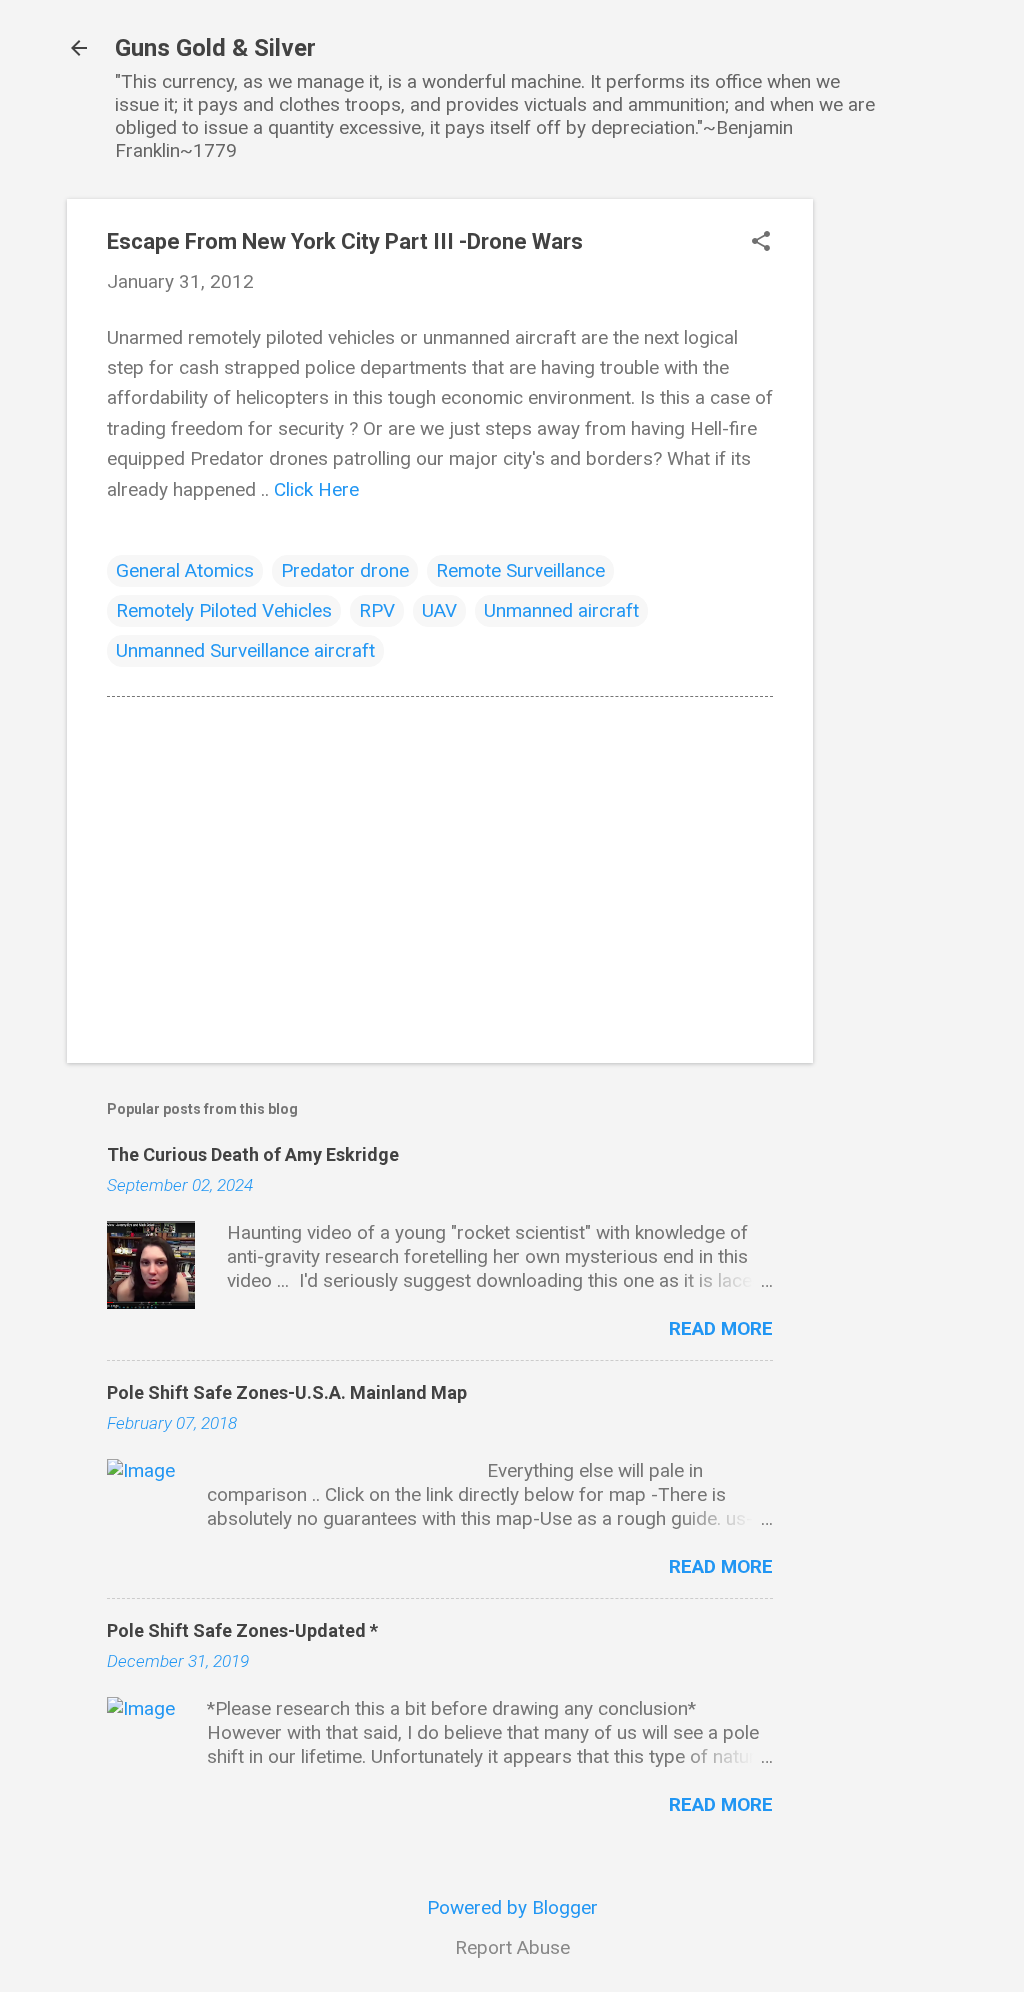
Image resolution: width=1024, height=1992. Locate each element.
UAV (439, 610)
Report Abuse (512, 1947)
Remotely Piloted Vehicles (224, 610)
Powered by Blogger (512, 1907)
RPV (377, 610)
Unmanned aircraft (561, 610)
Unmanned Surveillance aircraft (245, 650)
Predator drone (345, 570)
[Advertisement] (893, 499)
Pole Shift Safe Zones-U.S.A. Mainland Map (287, 1392)
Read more (721, 1328)
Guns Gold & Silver (215, 48)
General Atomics (185, 570)
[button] (761, 243)
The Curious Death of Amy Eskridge (253, 1154)
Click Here (316, 489)
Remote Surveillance (520, 570)
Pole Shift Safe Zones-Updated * (242, 1630)
